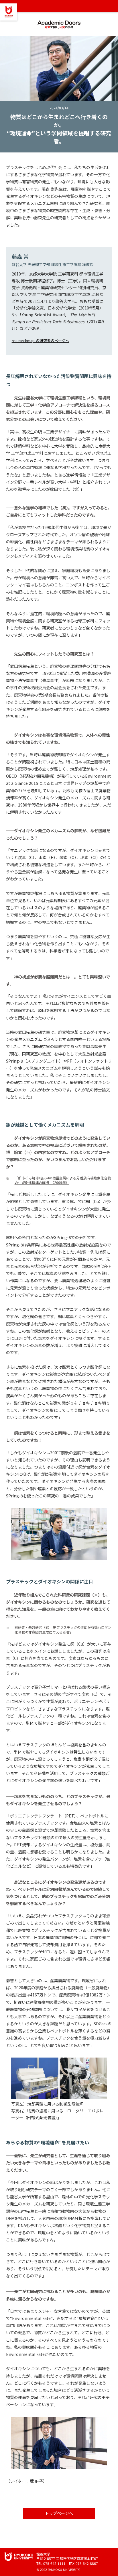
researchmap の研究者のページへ (41, 340)
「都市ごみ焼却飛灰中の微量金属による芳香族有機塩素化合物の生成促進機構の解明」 (63, 1180)
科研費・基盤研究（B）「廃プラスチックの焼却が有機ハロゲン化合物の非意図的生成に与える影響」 (63, 1630)
